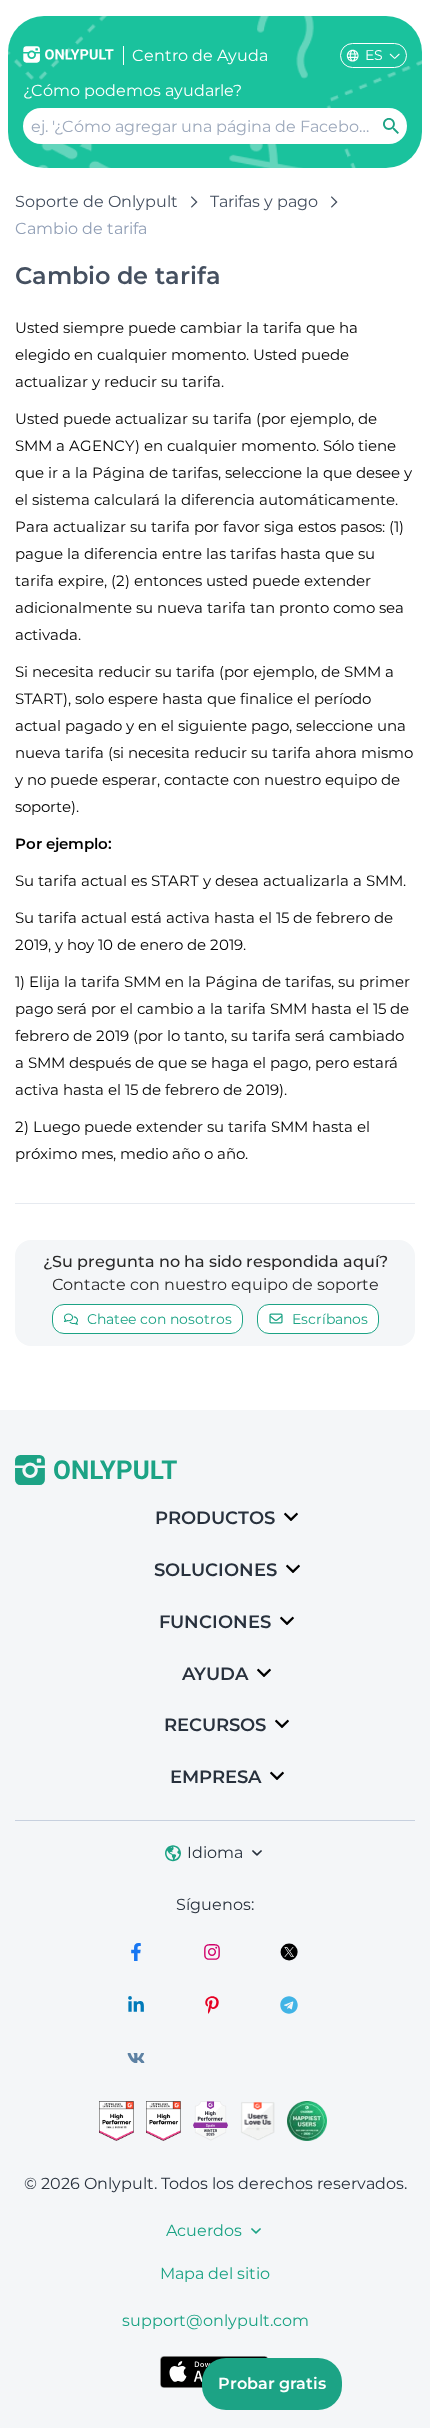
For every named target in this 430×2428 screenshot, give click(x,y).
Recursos (215, 1725)
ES (374, 55)
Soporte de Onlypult (96, 201)
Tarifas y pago (264, 201)
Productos (215, 1518)
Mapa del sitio (215, 2273)
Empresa (215, 1777)
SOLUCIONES (215, 1570)
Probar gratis (272, 2383)
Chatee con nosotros (159, 1319)
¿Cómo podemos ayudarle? (132, 90)
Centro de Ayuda (200, 55)
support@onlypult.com (215, 2320)
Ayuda (215, 1674)
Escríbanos (330, 1319)
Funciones (215, 1622)
